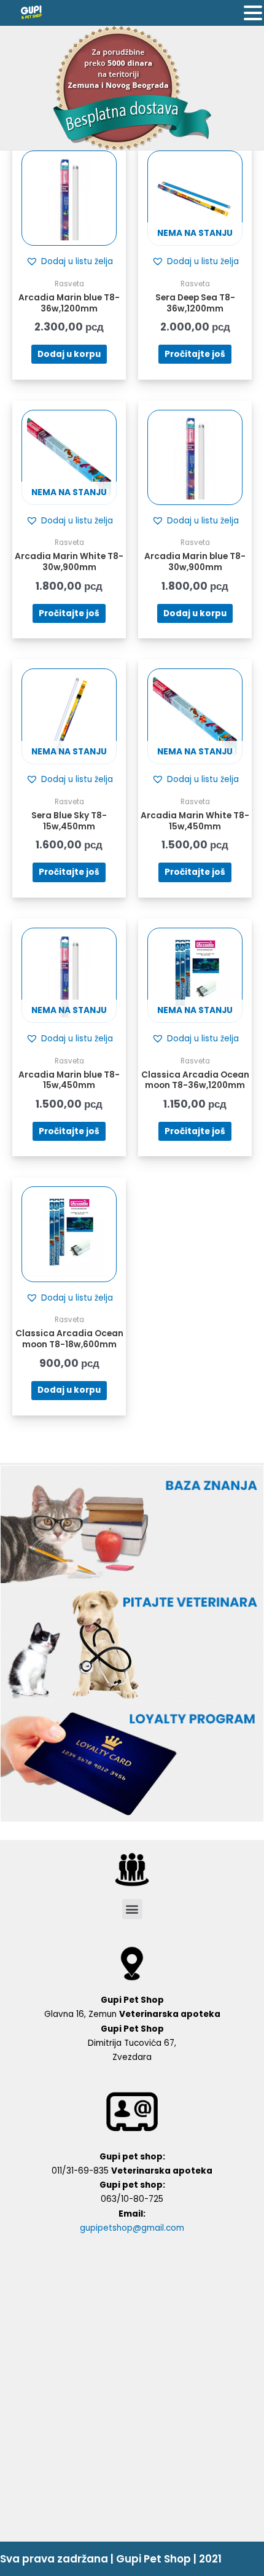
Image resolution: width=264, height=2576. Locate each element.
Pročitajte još (195, 354)
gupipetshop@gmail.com (132, 2228)
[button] (69, 262)
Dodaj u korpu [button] (69, 354)
